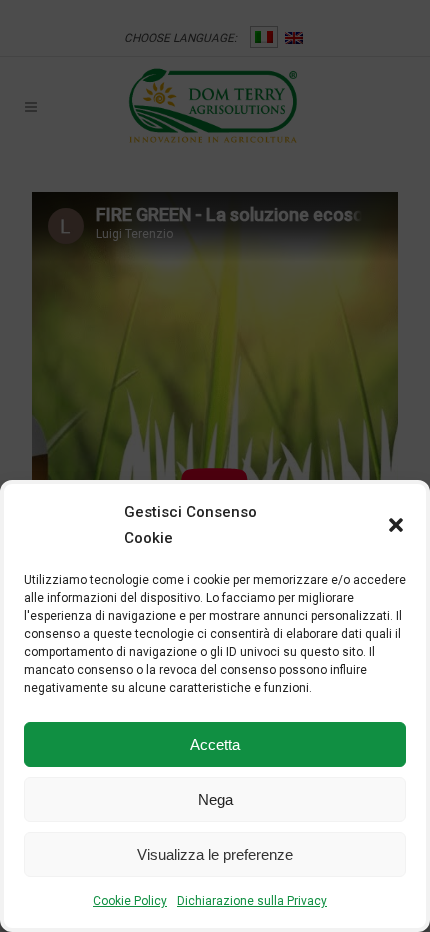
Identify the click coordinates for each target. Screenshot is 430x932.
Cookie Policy (130, 901)
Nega (215, 799)
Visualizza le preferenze (215, 854)
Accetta (215, 744)
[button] (396, 525)
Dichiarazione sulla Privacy (252, 901)
